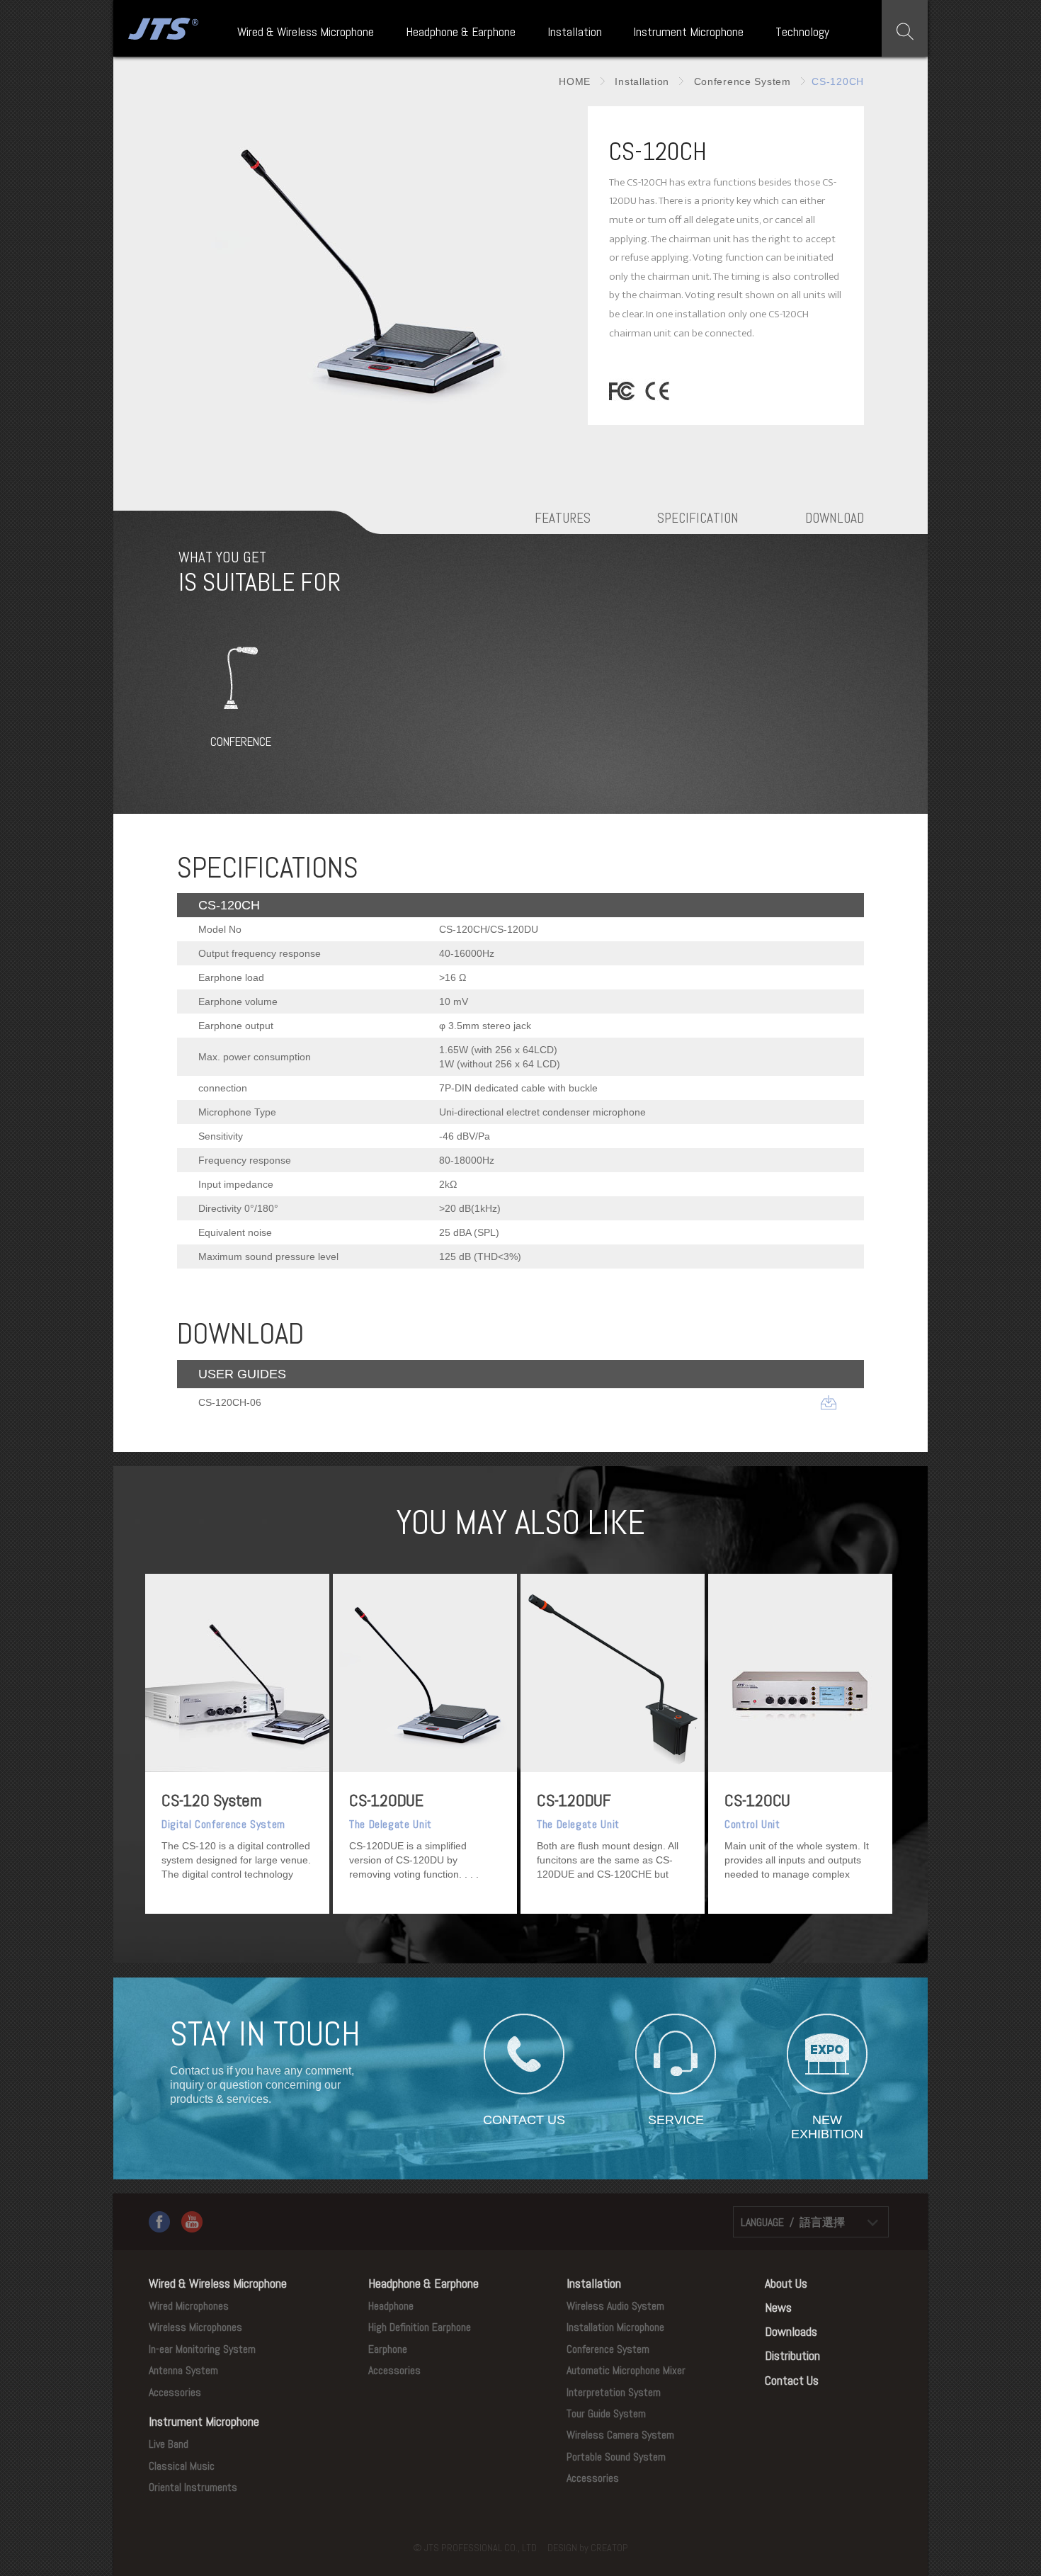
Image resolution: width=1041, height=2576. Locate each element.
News (778, 2307)
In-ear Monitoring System (202, 2349)
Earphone (388, 2349)
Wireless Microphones (195, 2327)
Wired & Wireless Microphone (306, 32)
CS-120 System (212, 1800)
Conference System (741, 81)
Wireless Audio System (615, 2306)
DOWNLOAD (835, 518)
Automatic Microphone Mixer (626, 2370)
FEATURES (563, 518)
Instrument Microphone (688, 32)
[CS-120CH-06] (829, 1402)
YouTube (192, 2222)
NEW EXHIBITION (827, 2120)
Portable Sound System (616, 2457)
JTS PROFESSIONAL (161, 28)
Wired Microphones (189, 2306)
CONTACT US (524, 2120)
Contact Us (792, 2380)
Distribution (792, 2355)
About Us (786, 2283)
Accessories (175, 2392)
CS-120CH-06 (230, 1402)
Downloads (791, 2331)
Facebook (159, 2222)
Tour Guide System (606, 2413)
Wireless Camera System (620, 2435)
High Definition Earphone (420, 2327)
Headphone (391, 2306)
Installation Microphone (615, 2327)
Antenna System (183, 2370)
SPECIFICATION (698, 518)
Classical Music (182, 2466)
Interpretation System (614, 2392)
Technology (802, 32)
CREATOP (609, 2548)
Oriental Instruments (193, 2487)
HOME (575, 81)
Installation (575, 32)
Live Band (169, 2444)
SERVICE (676, 2120)
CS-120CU (757, 1800)
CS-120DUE (386, 1800)
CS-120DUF (574, 1800)
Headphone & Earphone (461, 32)
